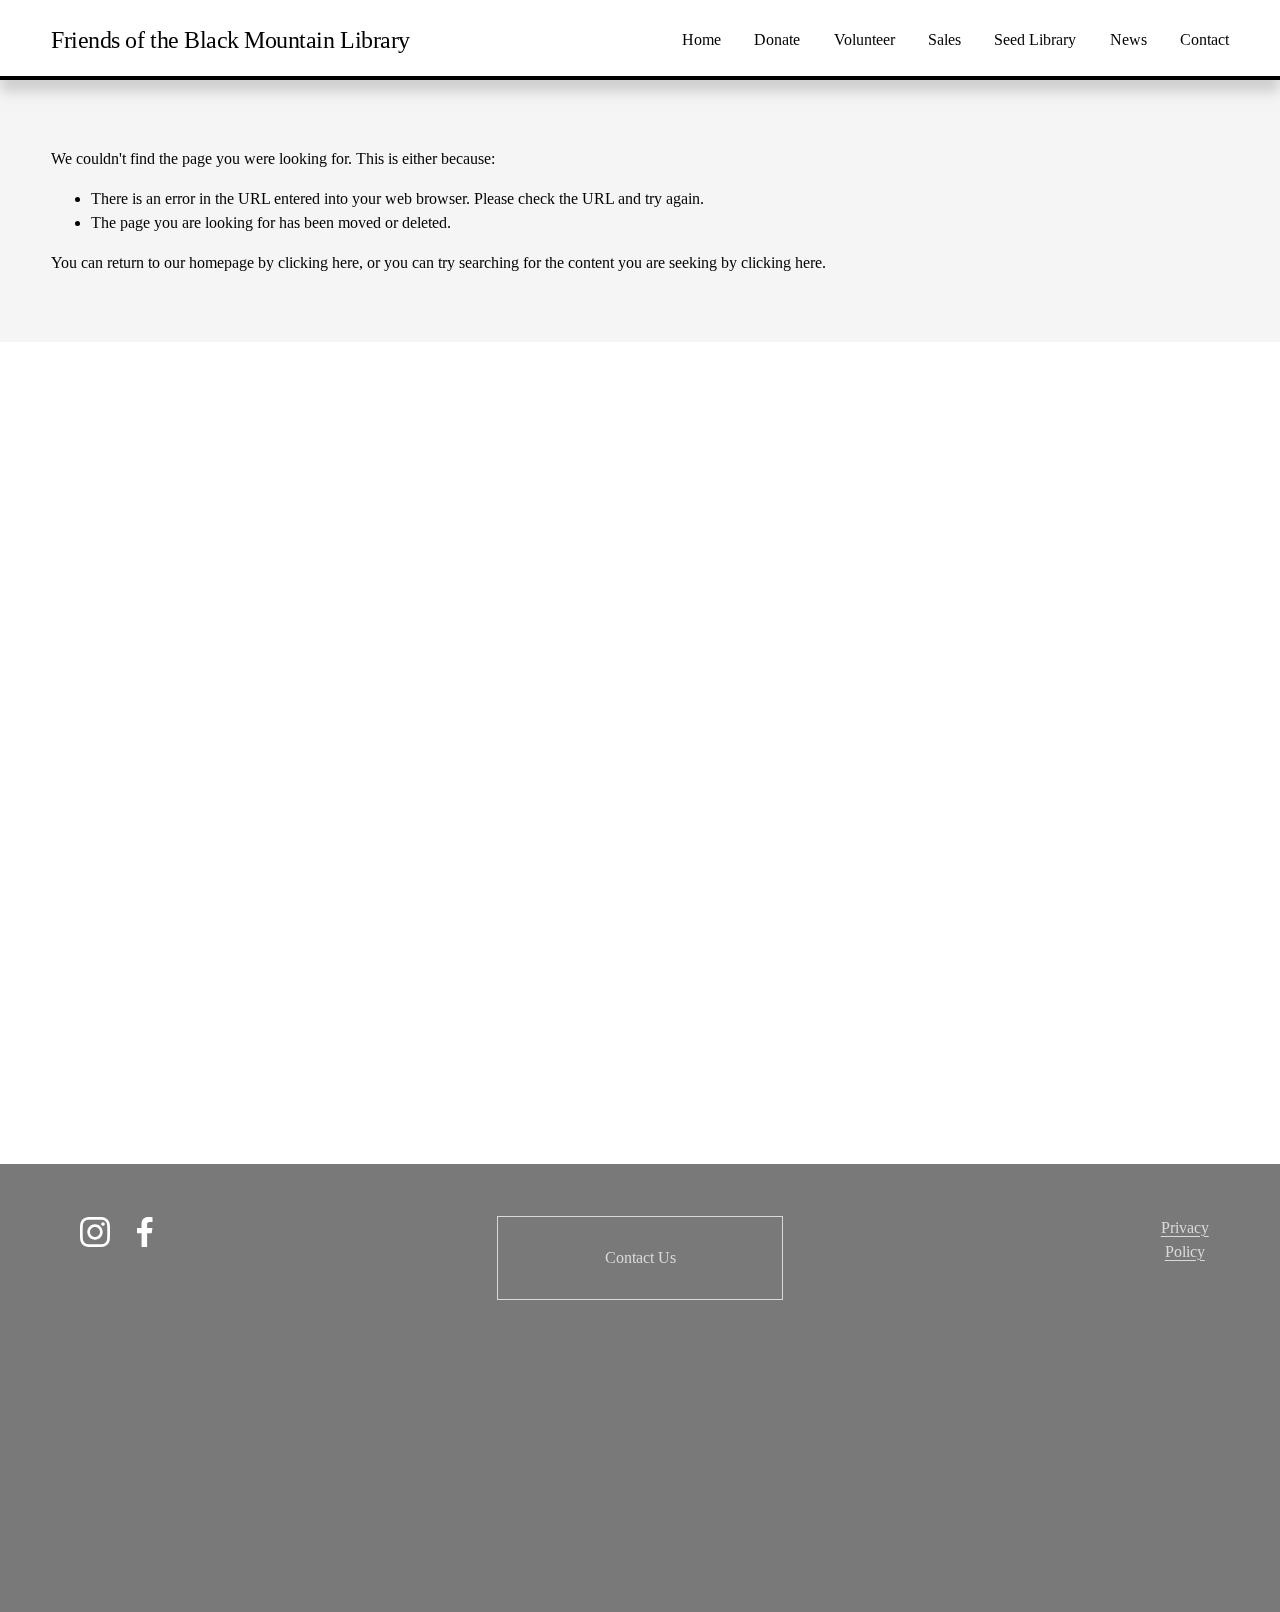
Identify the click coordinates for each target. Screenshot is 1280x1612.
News (1128, 39)
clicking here (318, 262)
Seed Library (1035, 39)
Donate (777, 39)
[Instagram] (95, 1232)
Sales (944, 39)
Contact (1204, 39)
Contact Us (640, 1257)
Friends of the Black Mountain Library (230, 40)
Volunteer (864, 39)
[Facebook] (145, 1232)
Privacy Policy (1185, 1239)
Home (701, 39)
